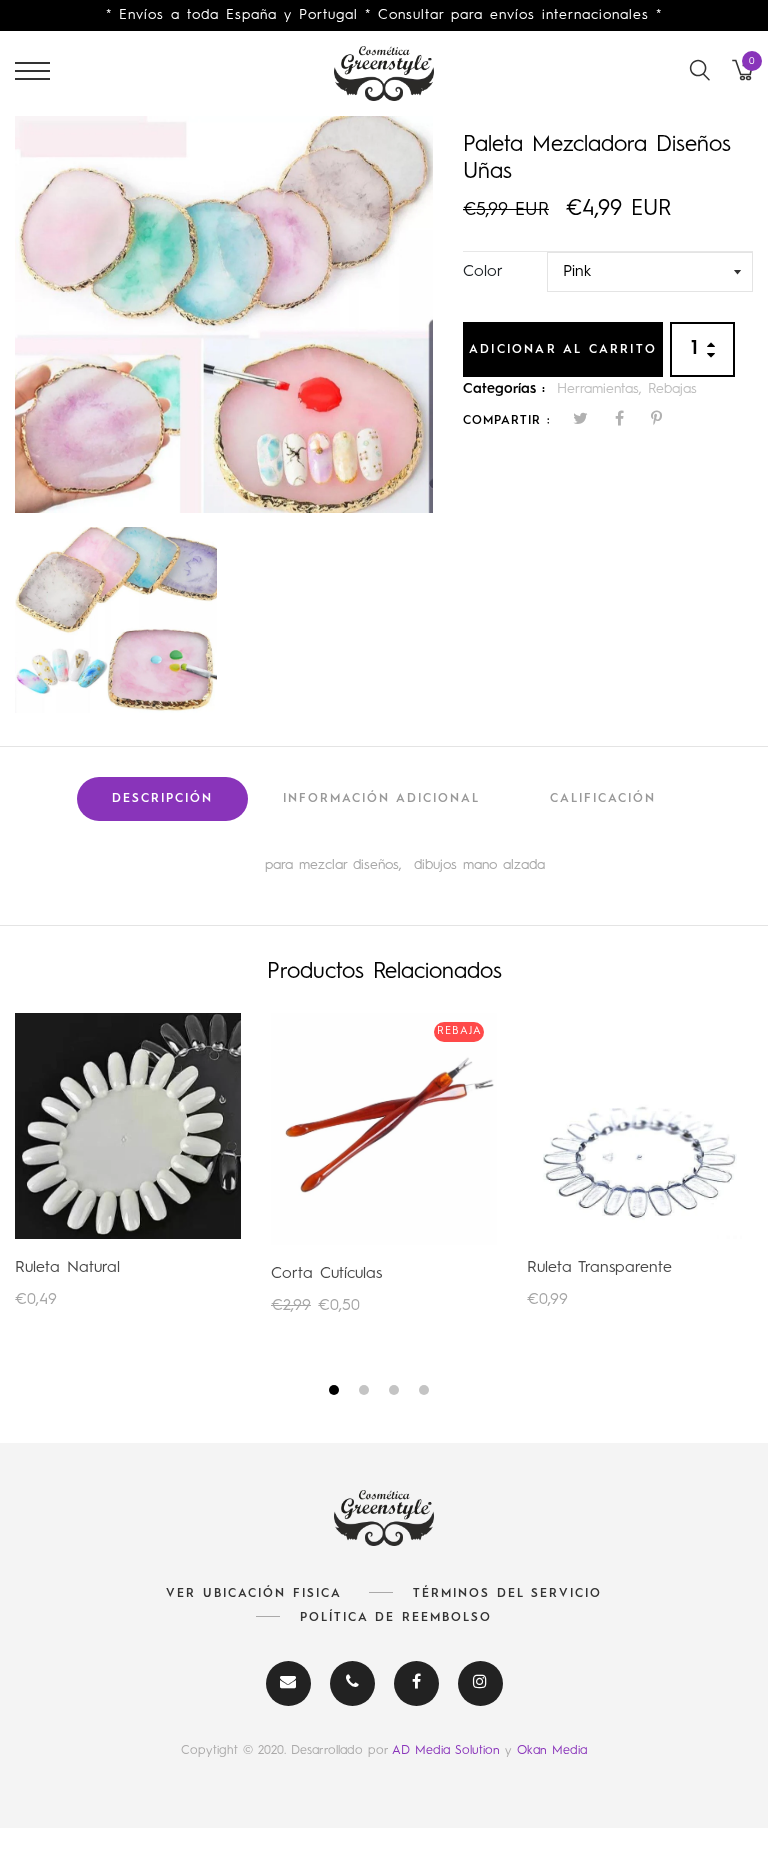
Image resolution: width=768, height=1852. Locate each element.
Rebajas (672, 389)
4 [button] (426, 1393)
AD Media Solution (448, 1750)
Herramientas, (602, 389)
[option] (224, 314)
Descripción (162, 799)
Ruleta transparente (599, 1268)
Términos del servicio (507, 1594)
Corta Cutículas (326, 1274)
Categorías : (504, 389)
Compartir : (507, 421)
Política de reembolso (396, 1618)
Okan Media (552, 1750)
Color (483, 272)
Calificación (603, 799)
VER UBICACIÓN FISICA (254, 1594)
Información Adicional (381, 799)
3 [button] (396, 1393)
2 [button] (366, 1393)
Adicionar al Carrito (563, 350)
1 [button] (336, 1393)
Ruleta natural (67, 1268)
